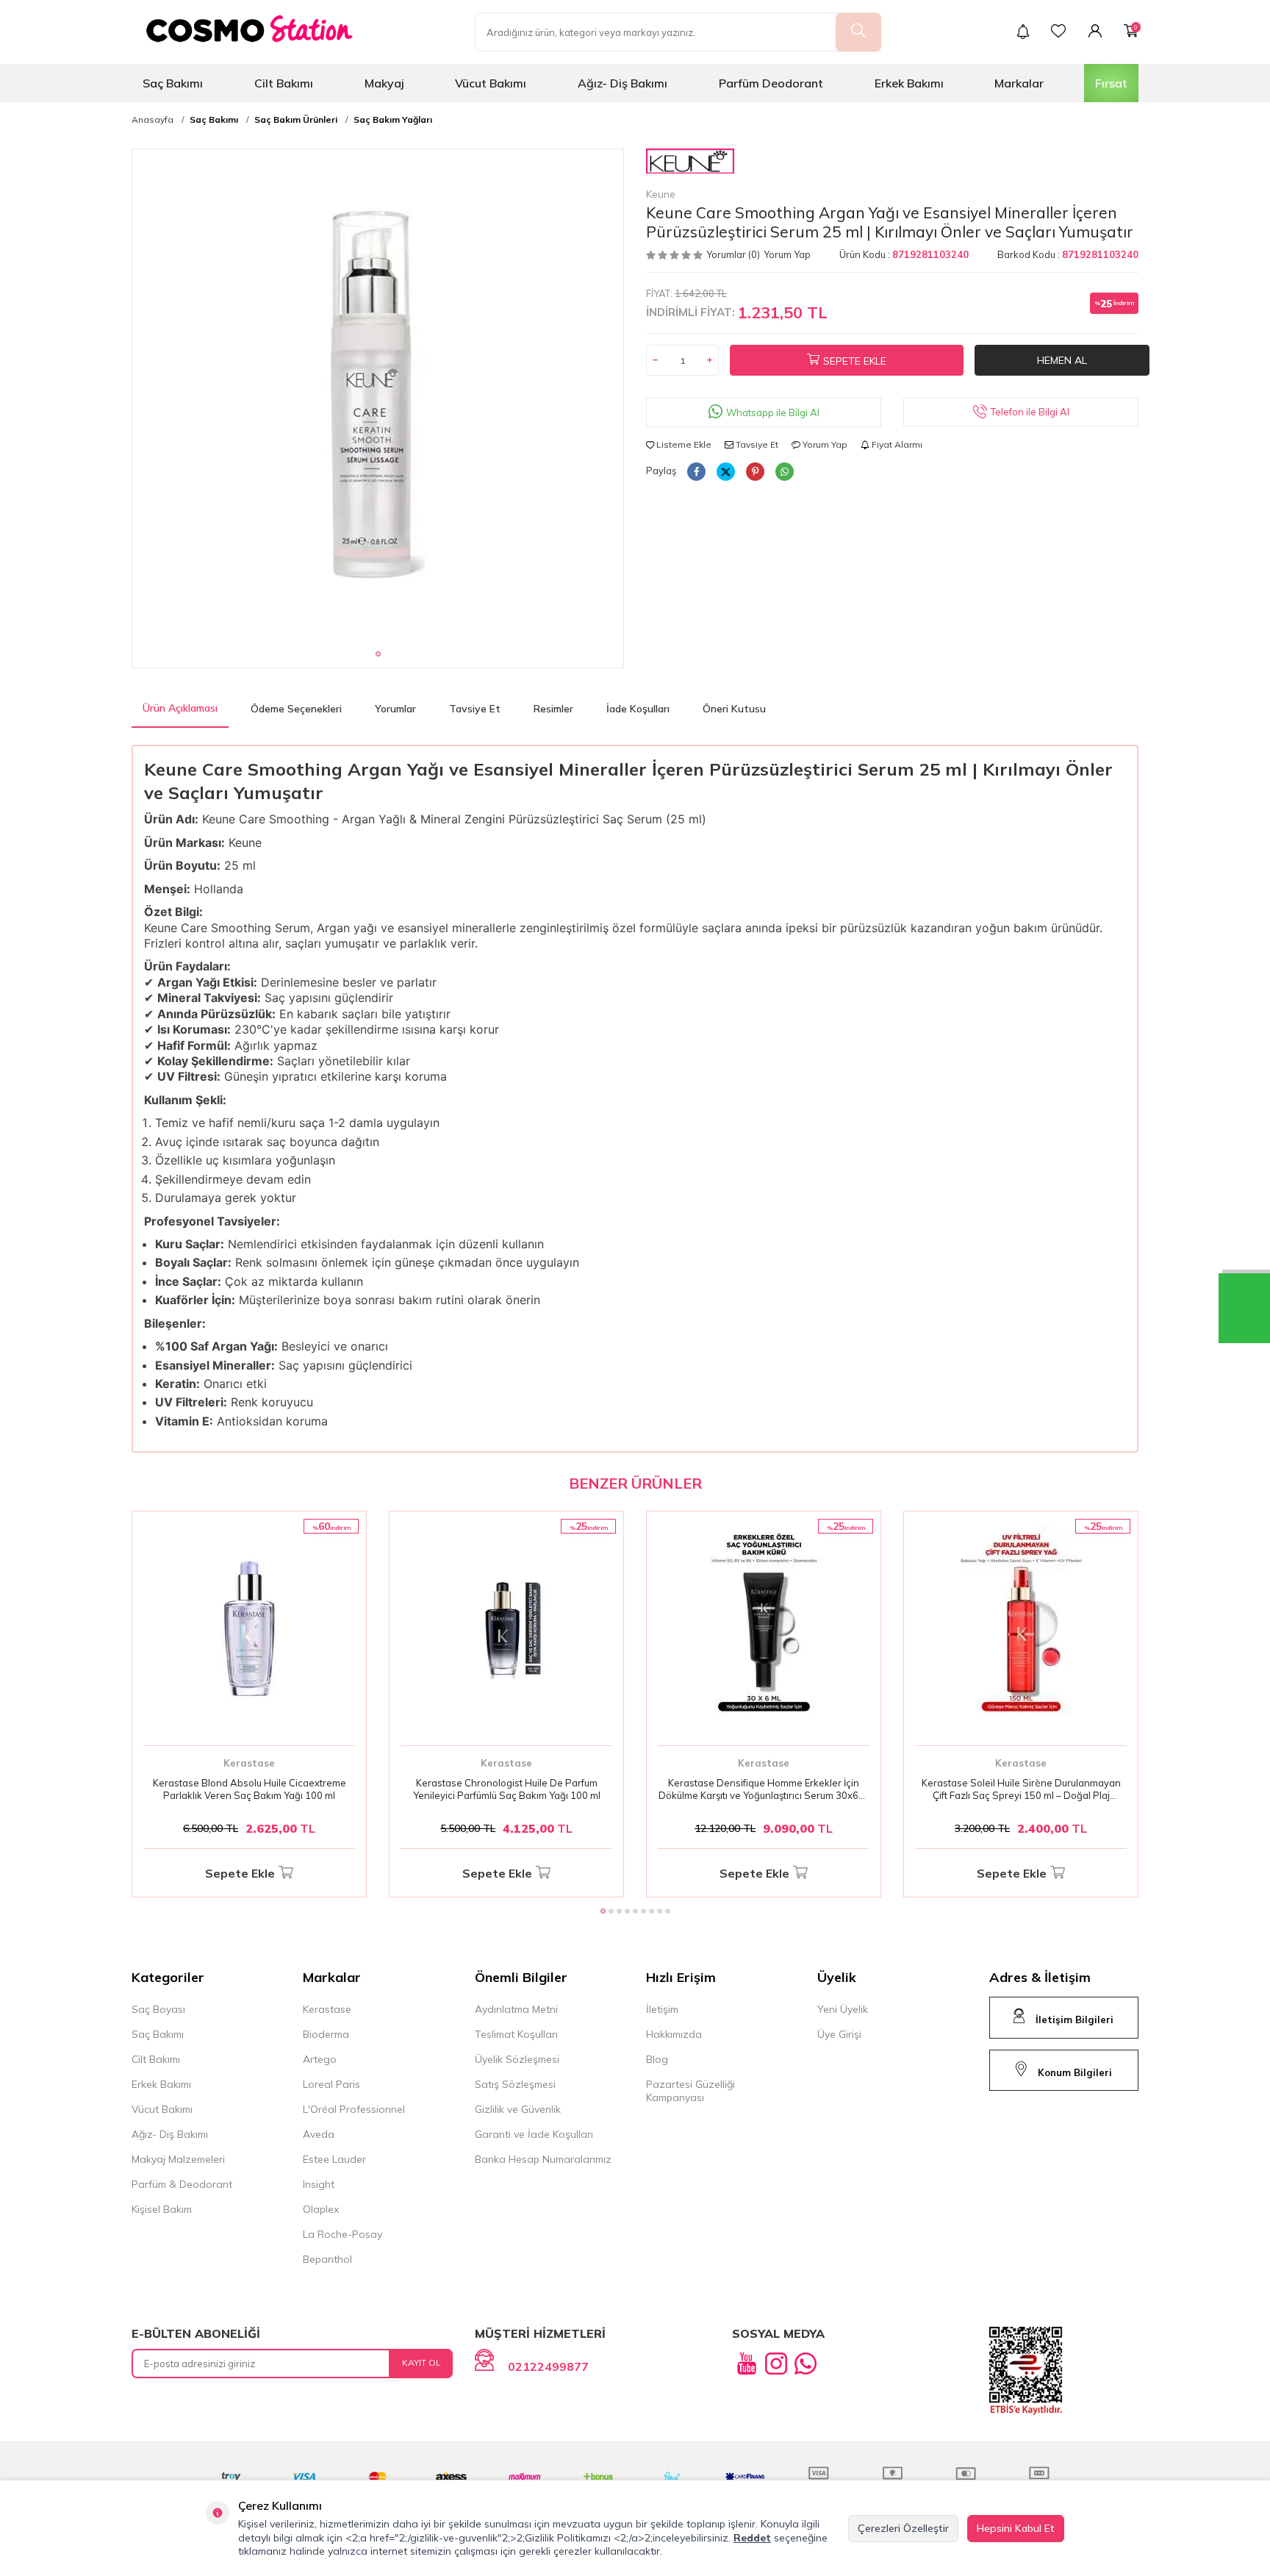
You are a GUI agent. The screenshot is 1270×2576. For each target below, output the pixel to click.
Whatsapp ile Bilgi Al (773, 412)
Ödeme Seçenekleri (296, 709)
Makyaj (384, 83)
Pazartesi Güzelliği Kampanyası (690, 2091)
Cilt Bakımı (284, 83)
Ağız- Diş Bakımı (623, 83)
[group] (378, 395)
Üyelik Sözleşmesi (517, 2059)
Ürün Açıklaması (180, 708)
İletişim (662, 2009)
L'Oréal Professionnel (354, 2109)
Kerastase (249, 1763)
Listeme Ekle (683, 444)
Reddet (752, 2538)
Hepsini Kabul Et (1016, 2528)
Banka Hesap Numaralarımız (543, 2159)
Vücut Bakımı (491, 83)
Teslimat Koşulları (516, 2034)
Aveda (319, 2134)
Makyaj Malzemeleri (178, 2159)
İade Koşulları (638, 709)
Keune (661, 194)
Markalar (1019, 83)
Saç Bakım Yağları (393, 120)
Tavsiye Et (756, 444)
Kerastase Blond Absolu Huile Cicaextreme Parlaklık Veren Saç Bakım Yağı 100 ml (250, 1789)
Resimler (553, 709)
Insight (319, 2184)
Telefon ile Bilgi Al (1030, 412)
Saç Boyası (158, 2009)
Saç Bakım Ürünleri (296, 120)
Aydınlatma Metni (516, 2009)
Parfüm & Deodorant (182, 2184)
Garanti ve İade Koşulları (534, 2134)
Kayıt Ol (421, 2362)
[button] (378, 654)
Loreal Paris (331, 2084)
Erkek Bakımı (909, 83)
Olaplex (321, 2209)
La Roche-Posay (342, 2234)
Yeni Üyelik (843, 2009)
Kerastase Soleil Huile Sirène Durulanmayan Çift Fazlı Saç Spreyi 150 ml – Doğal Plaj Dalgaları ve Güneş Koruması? (1021, 1789)
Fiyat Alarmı (896, 444)
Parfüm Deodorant (771, 83)
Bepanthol (327, 2259)
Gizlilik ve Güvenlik (518, 2109)
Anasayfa (153, 120)
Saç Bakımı (173, 83)
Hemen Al (1062, 360)
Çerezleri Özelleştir (903, 2528)
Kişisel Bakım (162, 2209)
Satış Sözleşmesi (515, 2084)
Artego (320, 2059)
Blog (657, 2059)
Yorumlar (395, 709)
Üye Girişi (839, 2034)
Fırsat (1111, 83)
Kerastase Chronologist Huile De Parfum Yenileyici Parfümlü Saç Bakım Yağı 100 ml (507, 1789)
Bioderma (326, 2034)
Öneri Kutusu (734, 709)
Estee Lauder (334, 2159)
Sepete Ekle (855, 361)
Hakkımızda (674, 2034)
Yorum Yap (787, 254)
